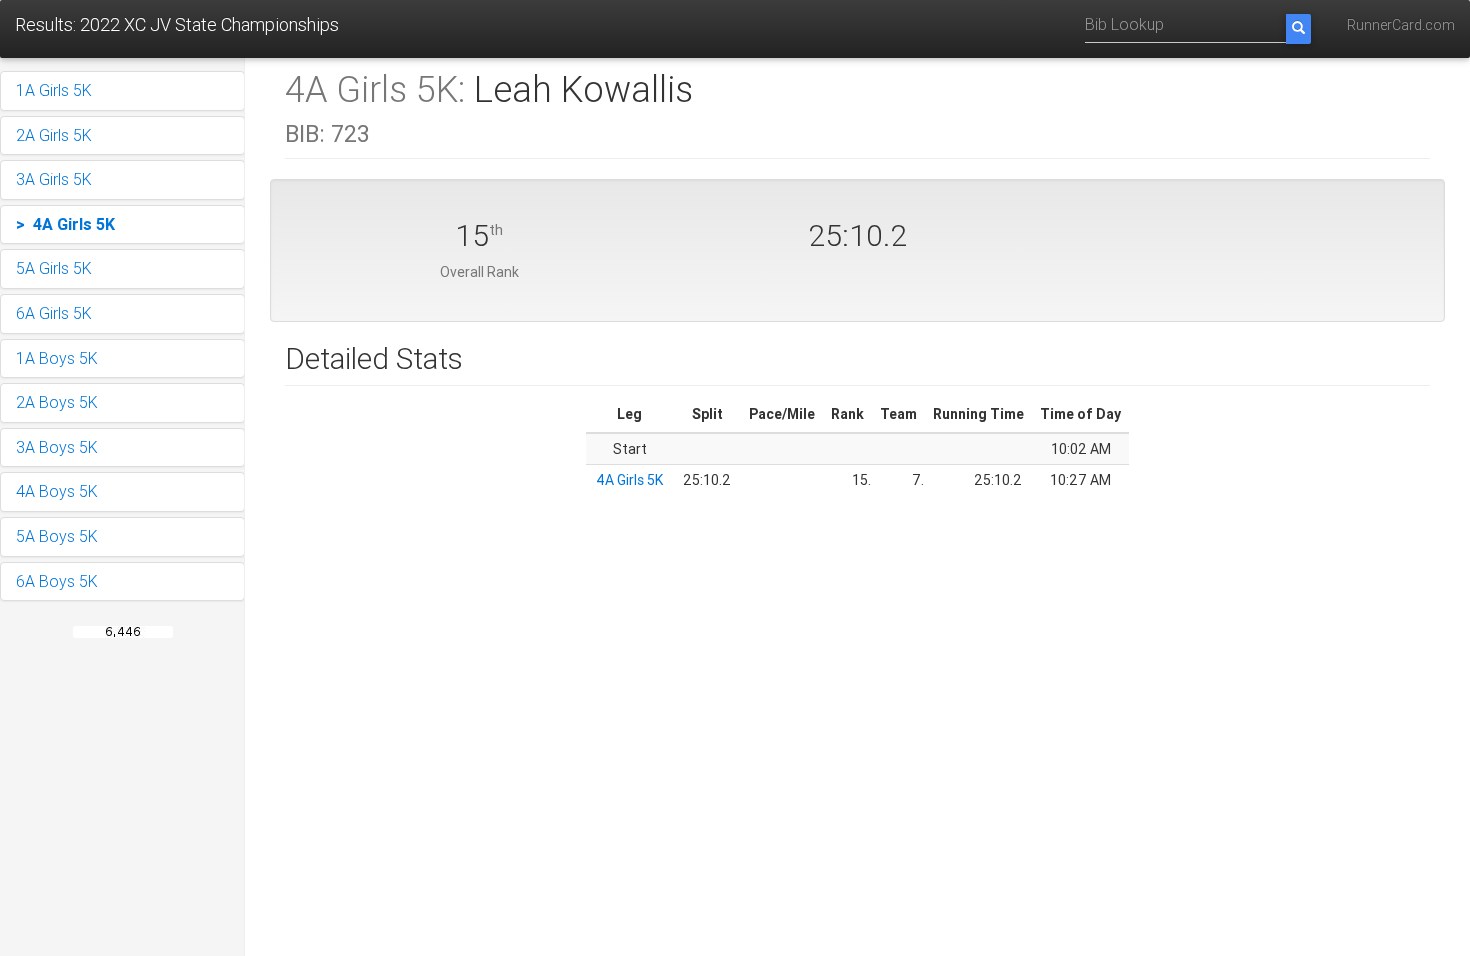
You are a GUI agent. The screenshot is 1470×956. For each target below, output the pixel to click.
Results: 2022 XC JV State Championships (177, 24)
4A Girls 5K (629, 480)
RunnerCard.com (1401, 25)
